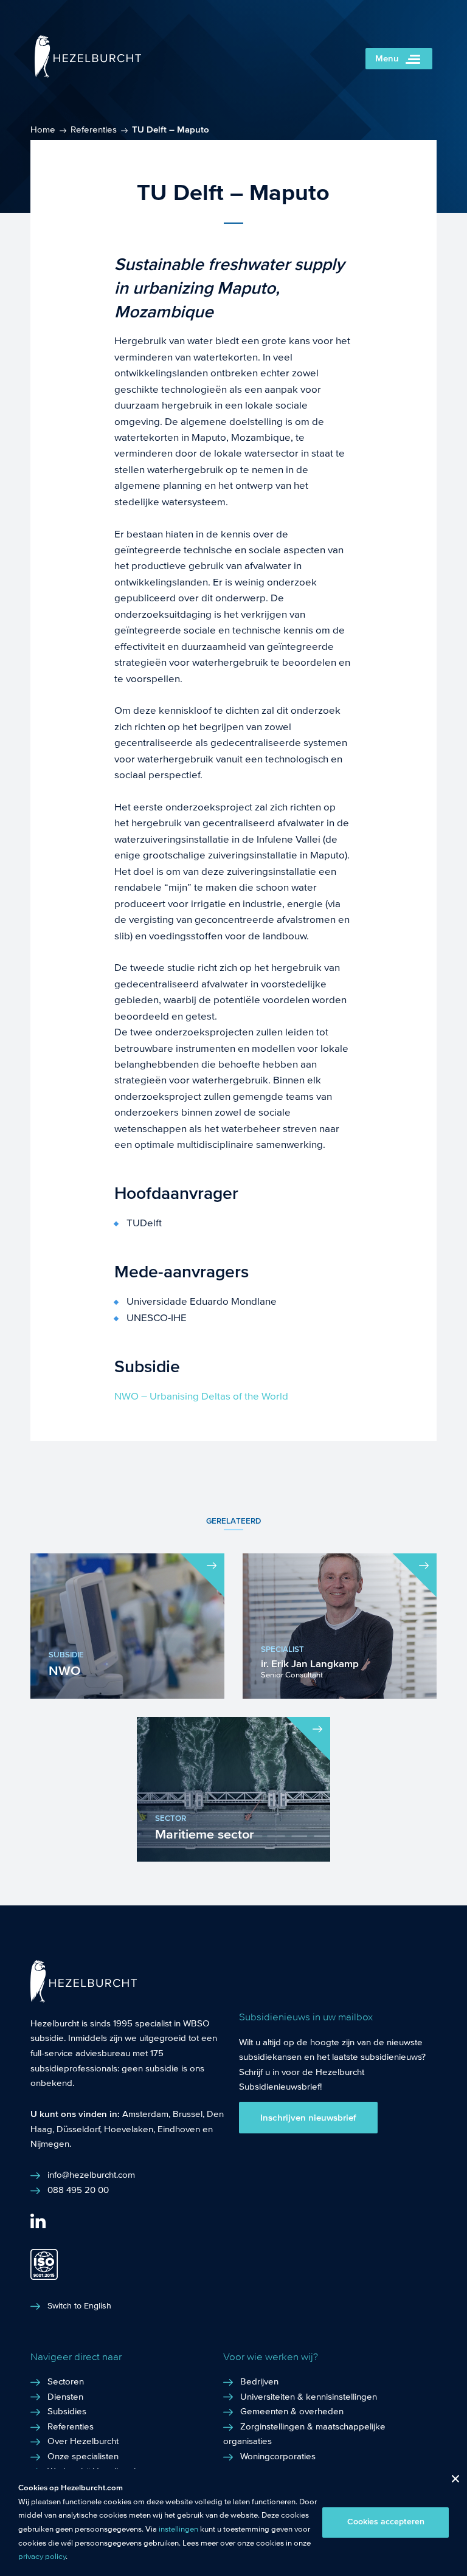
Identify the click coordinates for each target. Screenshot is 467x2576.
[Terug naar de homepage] (88, 74)
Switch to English (79, 2306)
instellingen (178, 2529)
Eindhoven (179, 2129)
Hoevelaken (129, 2129)
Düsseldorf (78, 2129)
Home (43, 129)
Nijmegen (50, 2144)
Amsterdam (145, 2114)
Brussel (188, 2114)
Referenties (94, 129)
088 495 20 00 (78, 2190)
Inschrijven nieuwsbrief (308, 2118)
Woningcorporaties (278, 2456)
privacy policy (42, 2557)
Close (451, 2481)
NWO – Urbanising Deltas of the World (201, 1396)
